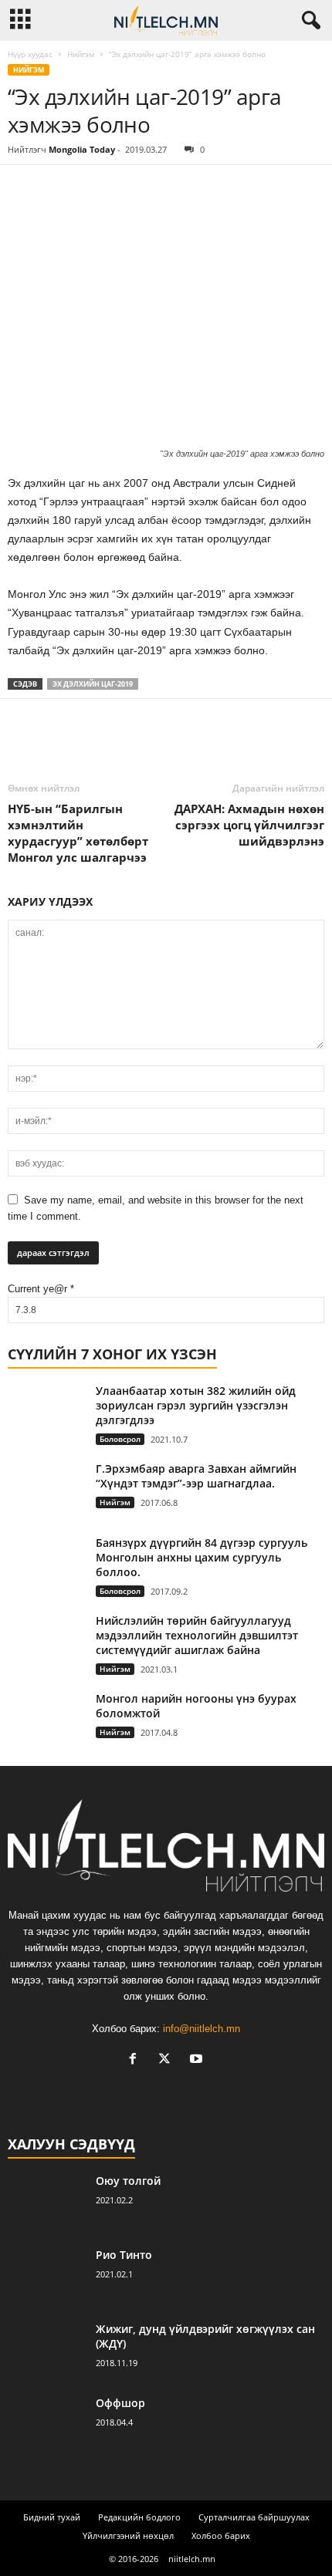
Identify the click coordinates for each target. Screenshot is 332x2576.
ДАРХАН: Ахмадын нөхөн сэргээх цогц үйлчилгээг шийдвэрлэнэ (249, 825)
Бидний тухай (52, 2517)
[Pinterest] (94, 188)
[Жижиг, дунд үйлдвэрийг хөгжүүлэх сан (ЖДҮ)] (46, 2350)
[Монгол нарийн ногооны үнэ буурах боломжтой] (46, 1710)
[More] (166, 188)
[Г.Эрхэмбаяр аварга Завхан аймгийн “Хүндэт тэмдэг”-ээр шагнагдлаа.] (46, 1493)
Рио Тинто (124, 2255)
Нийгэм (81, 54)
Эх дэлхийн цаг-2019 (93, 684)
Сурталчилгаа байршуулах (254, 2517)
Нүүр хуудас (30, 54)
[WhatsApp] (130, 188)
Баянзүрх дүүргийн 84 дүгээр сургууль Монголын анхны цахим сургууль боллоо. (202, 1557)
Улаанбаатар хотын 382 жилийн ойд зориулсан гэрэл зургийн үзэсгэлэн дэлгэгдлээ (196, 1405)
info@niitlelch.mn (202, 2029)
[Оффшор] (46, 2424)
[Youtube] (198, 2060)
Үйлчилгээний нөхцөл (128, 2535)
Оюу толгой (128, 2181)
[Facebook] (23, 188)
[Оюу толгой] (46, 2202)
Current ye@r (41, 1289)
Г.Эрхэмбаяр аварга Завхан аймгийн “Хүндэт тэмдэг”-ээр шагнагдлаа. (196, 1476)
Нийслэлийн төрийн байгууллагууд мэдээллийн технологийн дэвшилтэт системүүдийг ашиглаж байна (197, 1635)
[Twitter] (59, 188)
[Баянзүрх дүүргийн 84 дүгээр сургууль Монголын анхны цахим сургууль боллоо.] (46, 1561)
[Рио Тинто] (46, 2276)
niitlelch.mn (192, 2559)
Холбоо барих (221, 2535)
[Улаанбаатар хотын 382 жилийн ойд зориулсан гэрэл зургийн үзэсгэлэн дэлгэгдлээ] (46, 1412)
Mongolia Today (82, 149)
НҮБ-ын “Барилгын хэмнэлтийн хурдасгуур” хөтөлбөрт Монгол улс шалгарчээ (78, 833)
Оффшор (120, 2403)
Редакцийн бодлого (139, 2517)
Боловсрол (120, 1439)
